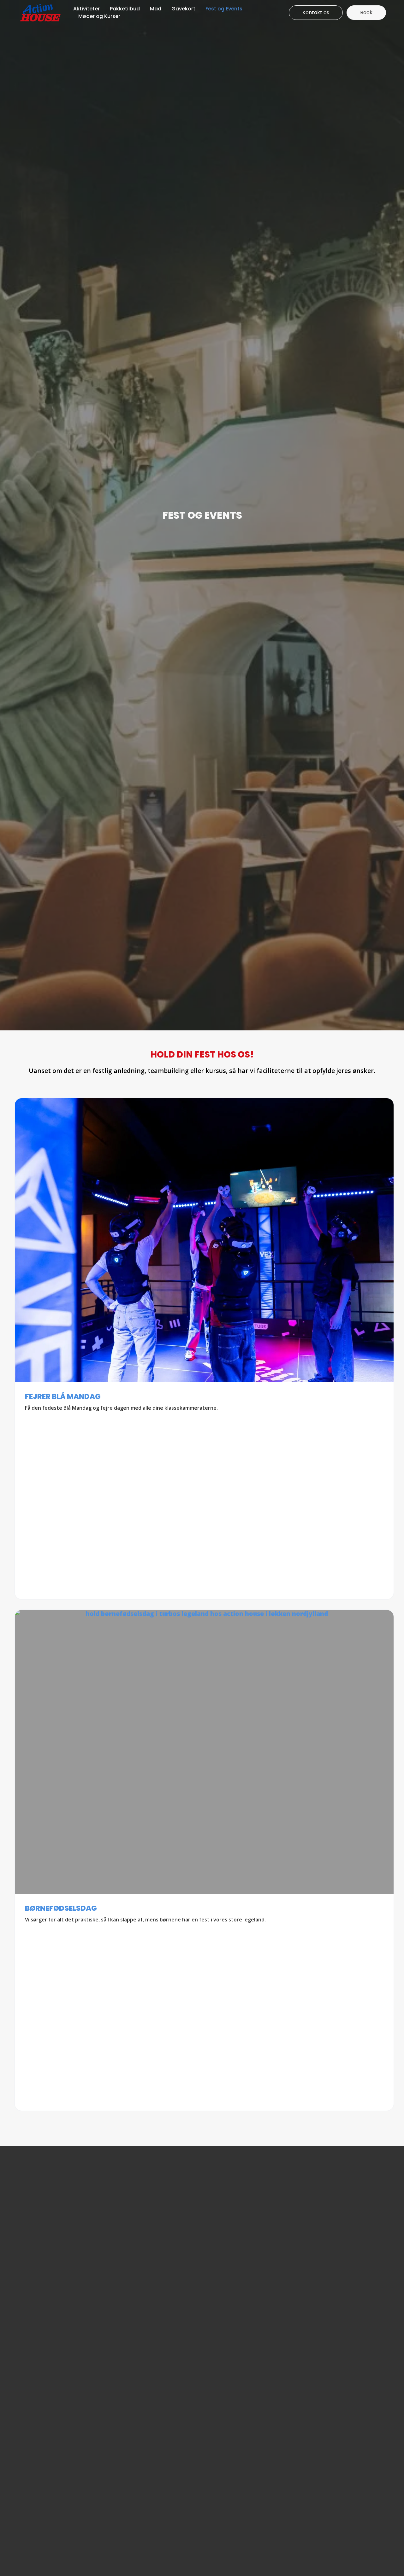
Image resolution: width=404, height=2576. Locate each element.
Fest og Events (224, 9)
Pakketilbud (125, 9)
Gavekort (183, 9)
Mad (156, 9)
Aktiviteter (86, 9)
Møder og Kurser (99, 16)
